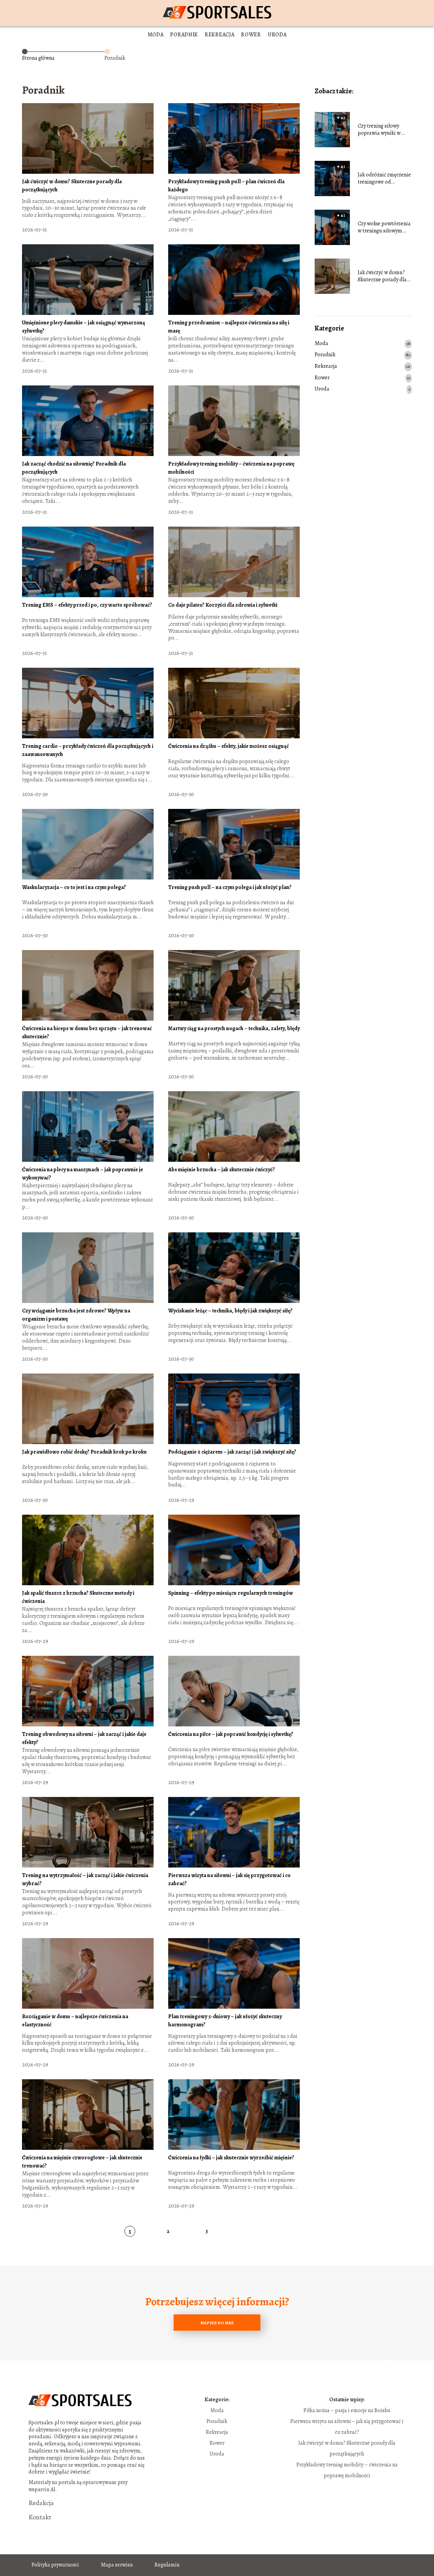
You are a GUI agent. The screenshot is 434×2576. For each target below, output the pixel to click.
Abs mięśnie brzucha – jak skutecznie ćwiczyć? (222, 1170)
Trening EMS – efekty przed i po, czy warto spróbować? (87, 605)
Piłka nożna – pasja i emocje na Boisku (347, 2410)
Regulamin (167, 2565)
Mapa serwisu (117, 2565)
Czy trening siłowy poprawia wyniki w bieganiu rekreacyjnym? (385, 130)
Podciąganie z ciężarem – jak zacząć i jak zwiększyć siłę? (232, 1452)
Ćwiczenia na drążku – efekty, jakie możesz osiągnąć (229, 746)
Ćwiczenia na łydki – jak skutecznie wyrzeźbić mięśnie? (231, 2158)
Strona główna (38, 58)
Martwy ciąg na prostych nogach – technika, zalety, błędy (234, 1028)
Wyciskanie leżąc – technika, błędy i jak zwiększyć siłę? (230, 1311)
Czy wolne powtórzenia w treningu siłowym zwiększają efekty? (384, 227)
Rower (251, 35)
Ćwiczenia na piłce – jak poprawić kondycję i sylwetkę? (231, 1734)
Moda (156, 35)
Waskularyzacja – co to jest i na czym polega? (74, 887)
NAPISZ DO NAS (217, 2323)
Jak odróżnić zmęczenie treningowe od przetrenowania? (384, 178)
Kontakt (40, 2517)
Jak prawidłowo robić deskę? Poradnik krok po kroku (84, 1452)
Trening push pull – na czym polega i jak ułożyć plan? (230, 887)
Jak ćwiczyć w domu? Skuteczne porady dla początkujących (382, 276)
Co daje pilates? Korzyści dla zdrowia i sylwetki (223, 605)
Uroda (277, 35)
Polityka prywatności (55, 2565)
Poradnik (184, 35)
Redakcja (41, 2503)
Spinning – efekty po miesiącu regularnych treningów (231, 1593)
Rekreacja (220, 35)
